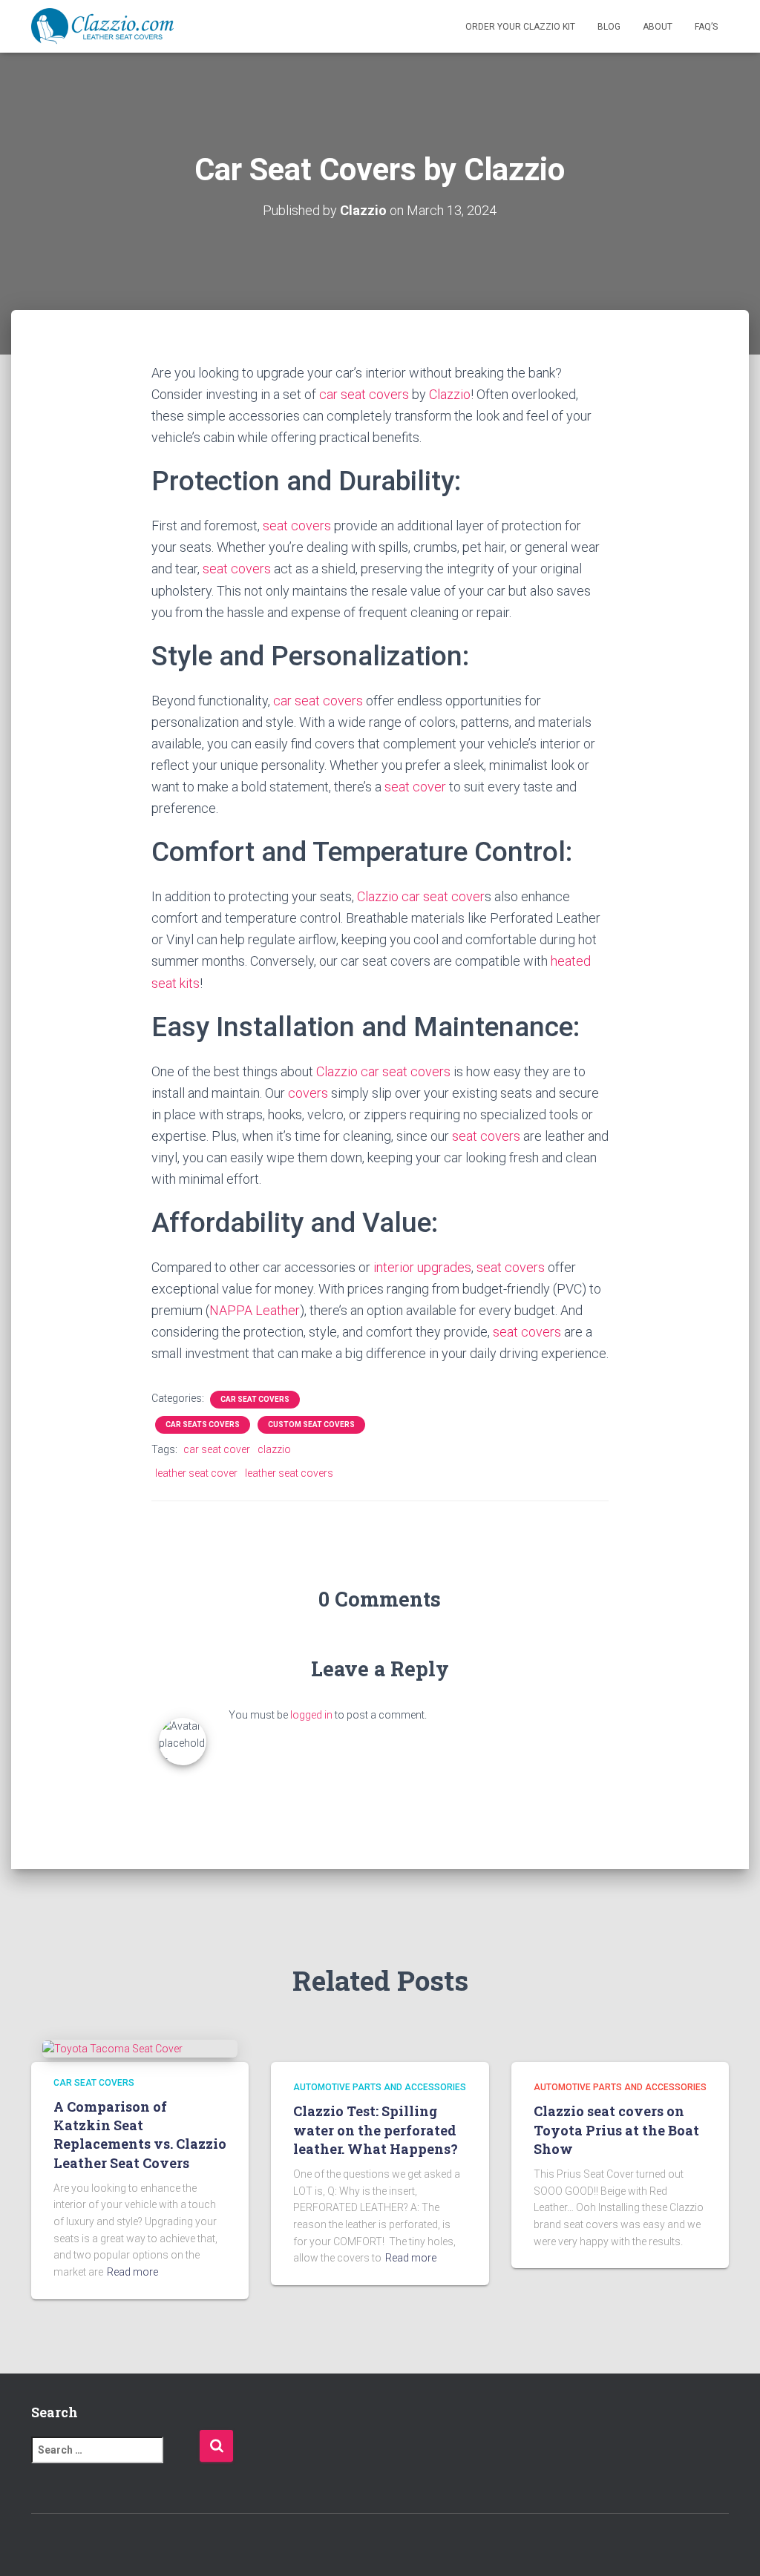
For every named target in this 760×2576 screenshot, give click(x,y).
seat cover (415, 787)
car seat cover (443, 896)
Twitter (69, 2546)
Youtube (121, 2546)
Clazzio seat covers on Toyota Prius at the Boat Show (616, 2129)
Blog (609, 27)
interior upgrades (422, 1267)
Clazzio (450, 394)
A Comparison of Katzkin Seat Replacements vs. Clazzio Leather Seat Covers (140, 2135)
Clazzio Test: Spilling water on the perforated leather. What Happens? (376, 2129)
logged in (311, 1715)
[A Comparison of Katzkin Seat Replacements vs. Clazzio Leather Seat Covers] (112, 2048)
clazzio (274, 1449)
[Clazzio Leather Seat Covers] (102, 27)
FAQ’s (706, 27)
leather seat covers (289, 1473)
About (658, 27)
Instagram (95, 2546)
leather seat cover (196, 1473)
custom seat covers (311, 1424)
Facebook (43, 2546)
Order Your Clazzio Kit (520, 27)
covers (308, 1093)
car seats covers (203, 1424)
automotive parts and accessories (380, 2087)
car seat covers (364, 394)
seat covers (297, 526)
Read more (132, 2272)
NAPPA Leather (255, 1310)
